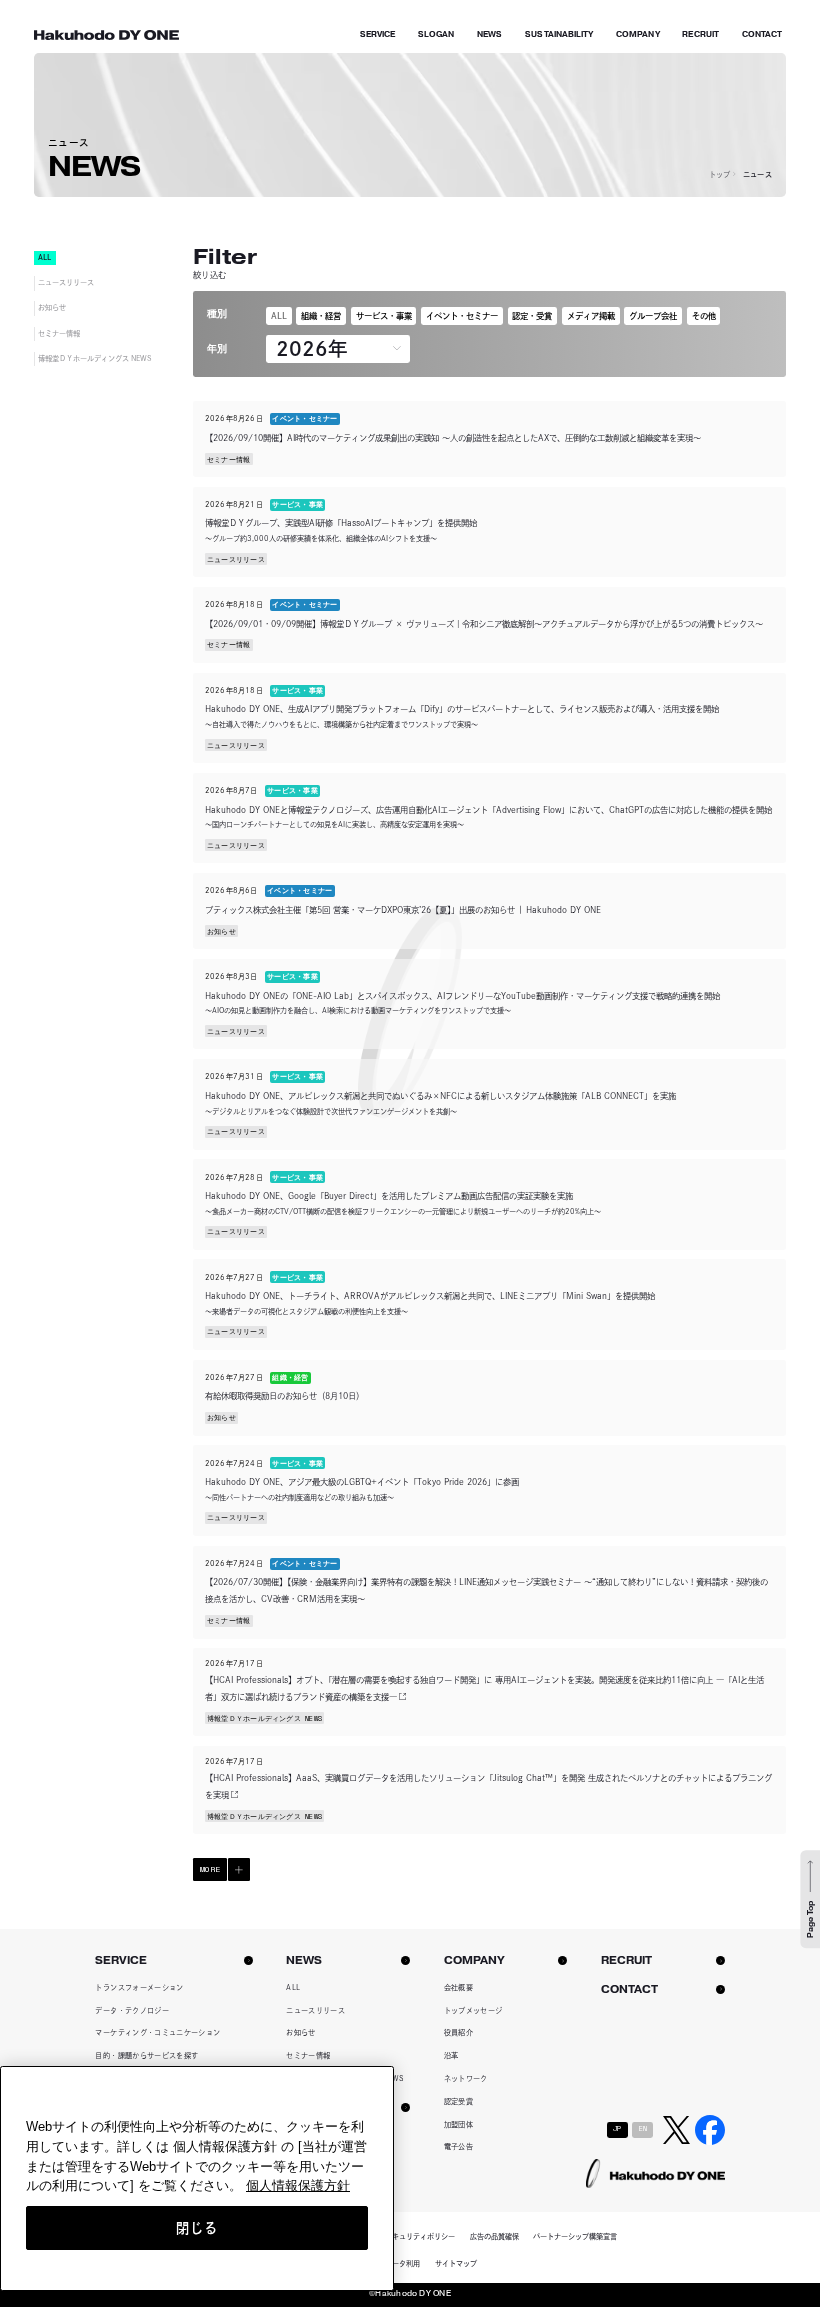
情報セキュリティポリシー (413, 2236)
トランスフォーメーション (139, 1987)
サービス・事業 (384, 316)
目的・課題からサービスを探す (146, 2055)
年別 (217, 348)
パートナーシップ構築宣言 (575, 2236)
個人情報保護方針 (298, 2185)
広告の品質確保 (494, 2236)
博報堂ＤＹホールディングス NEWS (95, 358)
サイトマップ (456, 2263)
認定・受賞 (532, 316)
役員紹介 (458, 2032)
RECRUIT (700, 34)
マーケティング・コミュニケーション (157, 2032)
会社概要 (458, 1987)
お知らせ (52, 307)
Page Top (809, 1920)
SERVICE (378, 34)
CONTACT (762, 34)
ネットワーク (466, 2078)
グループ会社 (653, 316)
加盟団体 (458, 2124)
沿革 (451, 2055)
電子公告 (458, 2146)
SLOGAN (436, 34)
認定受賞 (458, 2101)
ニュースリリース (66, 282)
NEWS (489, 34)
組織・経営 (321, 316)
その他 (704, 316)
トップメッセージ (473, 2010)
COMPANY (638, 34)
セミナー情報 (59, 333)
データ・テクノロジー (132, 2010)
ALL (279, 316)
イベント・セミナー (462, 316)
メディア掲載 (591, 316)
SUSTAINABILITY (559, 34)
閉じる (196, 2228)
